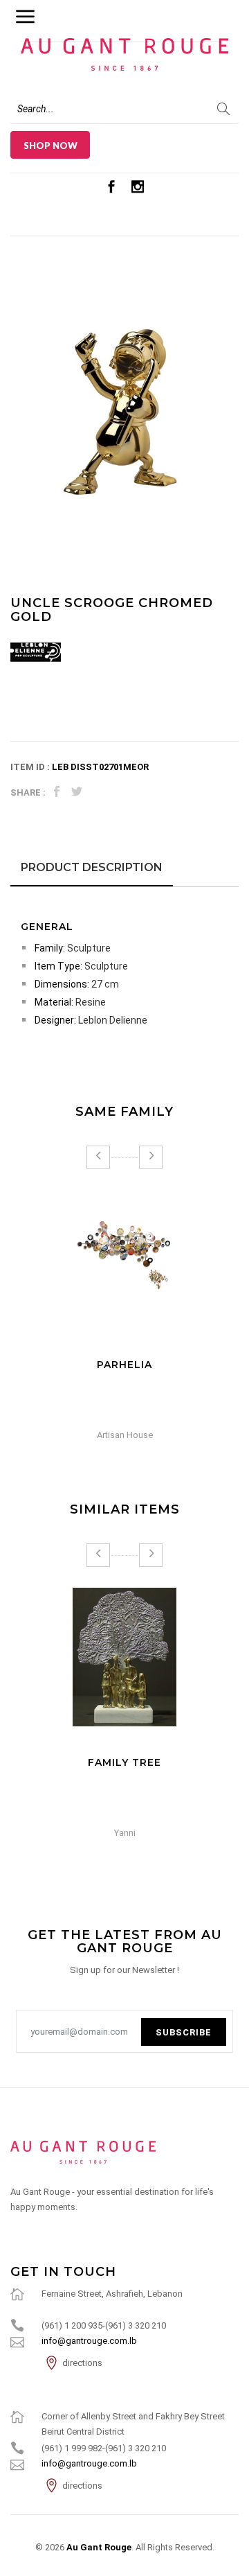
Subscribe (184, 2032)
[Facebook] (111, 186)
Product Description (92, 867)
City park (125, 1365)
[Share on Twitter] (77, 792)
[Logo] (124, 50)
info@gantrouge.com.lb (89, 2341)
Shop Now (50, 146)
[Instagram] (138, 186)
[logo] (124, 2152)
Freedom (124, 1762)
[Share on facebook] (57, 792)
